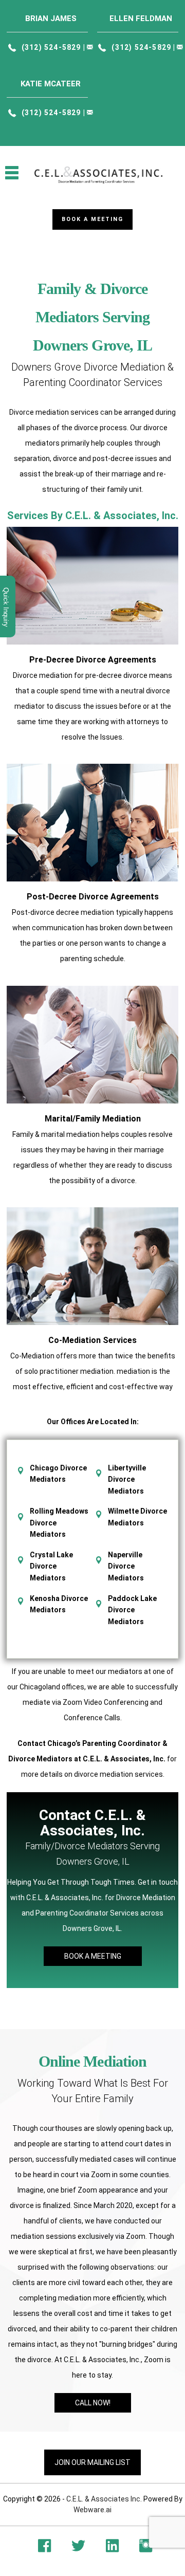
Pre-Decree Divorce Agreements (93, 660)
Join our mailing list (92, 2462)
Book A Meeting (93, 1956)
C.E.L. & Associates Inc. (104, 2499)
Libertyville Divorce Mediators (127, 1479)
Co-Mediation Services (92, 1340)
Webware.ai (92, 2510)
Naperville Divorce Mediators (126, 1566)
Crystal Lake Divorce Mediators (51, 1566)
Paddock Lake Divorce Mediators (132, 1610)
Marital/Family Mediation (93, 1119)
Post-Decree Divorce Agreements (93, 897)
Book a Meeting (92, 219)
